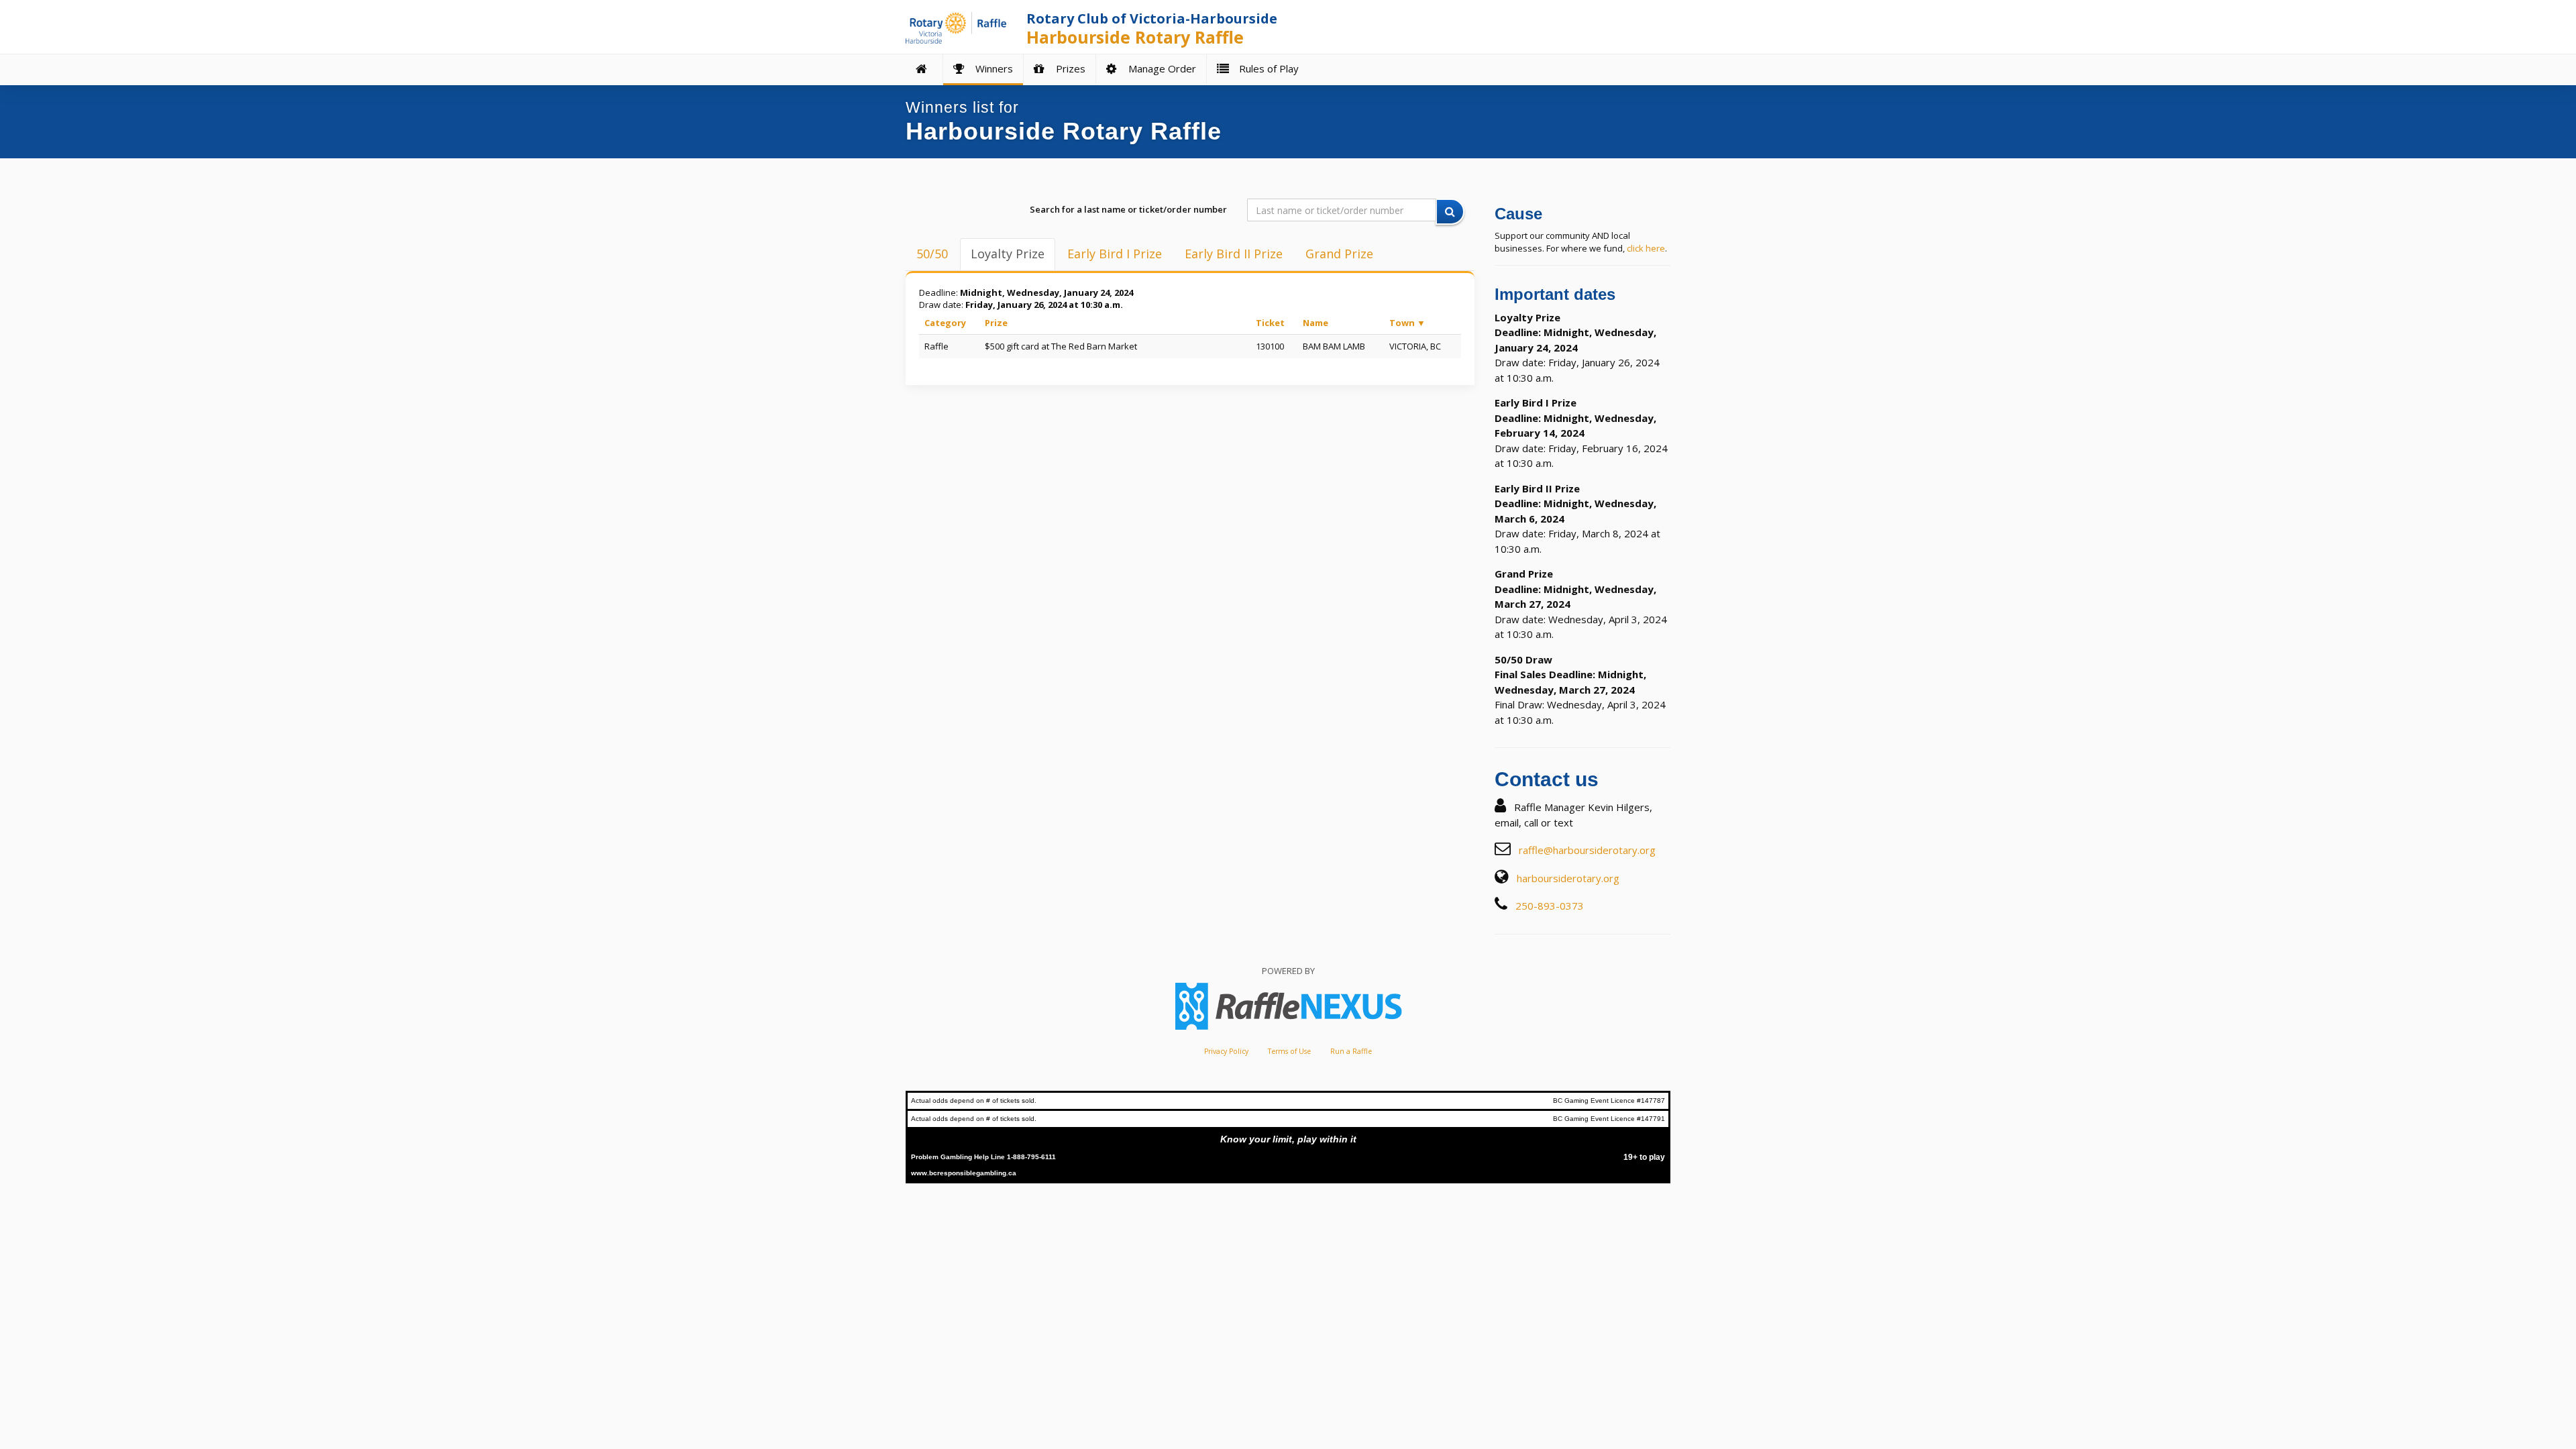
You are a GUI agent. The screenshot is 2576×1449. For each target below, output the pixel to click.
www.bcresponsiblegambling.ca (964, 1173)
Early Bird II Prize (1234, 254)
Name (1316, 323)
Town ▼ (1407, 323)
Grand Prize (1339, 254)
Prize (996, 323)
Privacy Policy (1226, 1051)
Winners (991, 68)
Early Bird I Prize (1115, 254)
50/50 (932, 254)
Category (945, 323)
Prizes (1068, 68)
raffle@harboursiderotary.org (1587, 850)
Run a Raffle (1351, 1051)
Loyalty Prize (1008, 254)
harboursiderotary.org (1568, 878)
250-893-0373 (1550, 906)
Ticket (1270, 323)
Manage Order (1160, 68)
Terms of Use (1289, 1051)
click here (1646, 248)
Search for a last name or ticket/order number (1128, 209)
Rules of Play (1266, 68)
